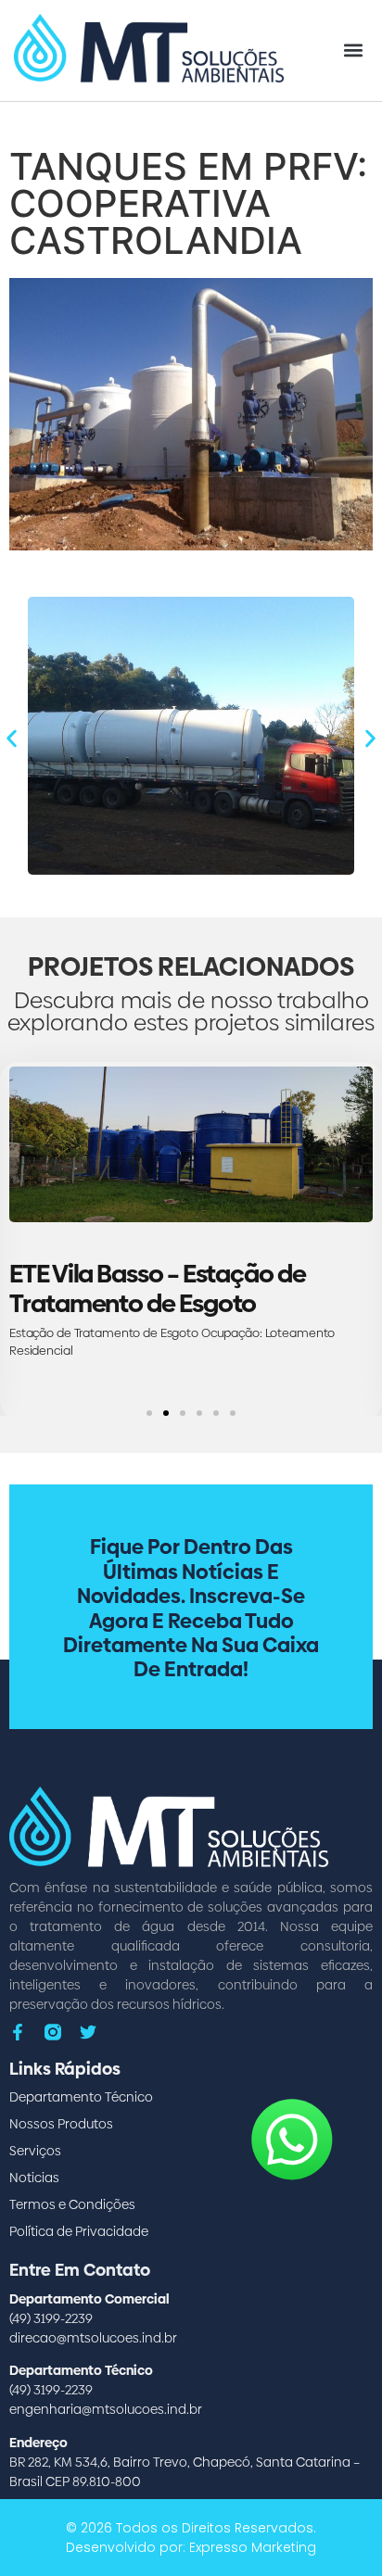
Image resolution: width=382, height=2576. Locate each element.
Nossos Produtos (61, 2124)
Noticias (34, 2178)
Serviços (35, 2151)
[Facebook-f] (18, 2032)
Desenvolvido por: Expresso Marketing (191, 2547)
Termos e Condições (72, 2204)
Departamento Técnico (81, 2097)
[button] (353, 51)
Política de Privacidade (79, 2231)
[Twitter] (88, 2032)
